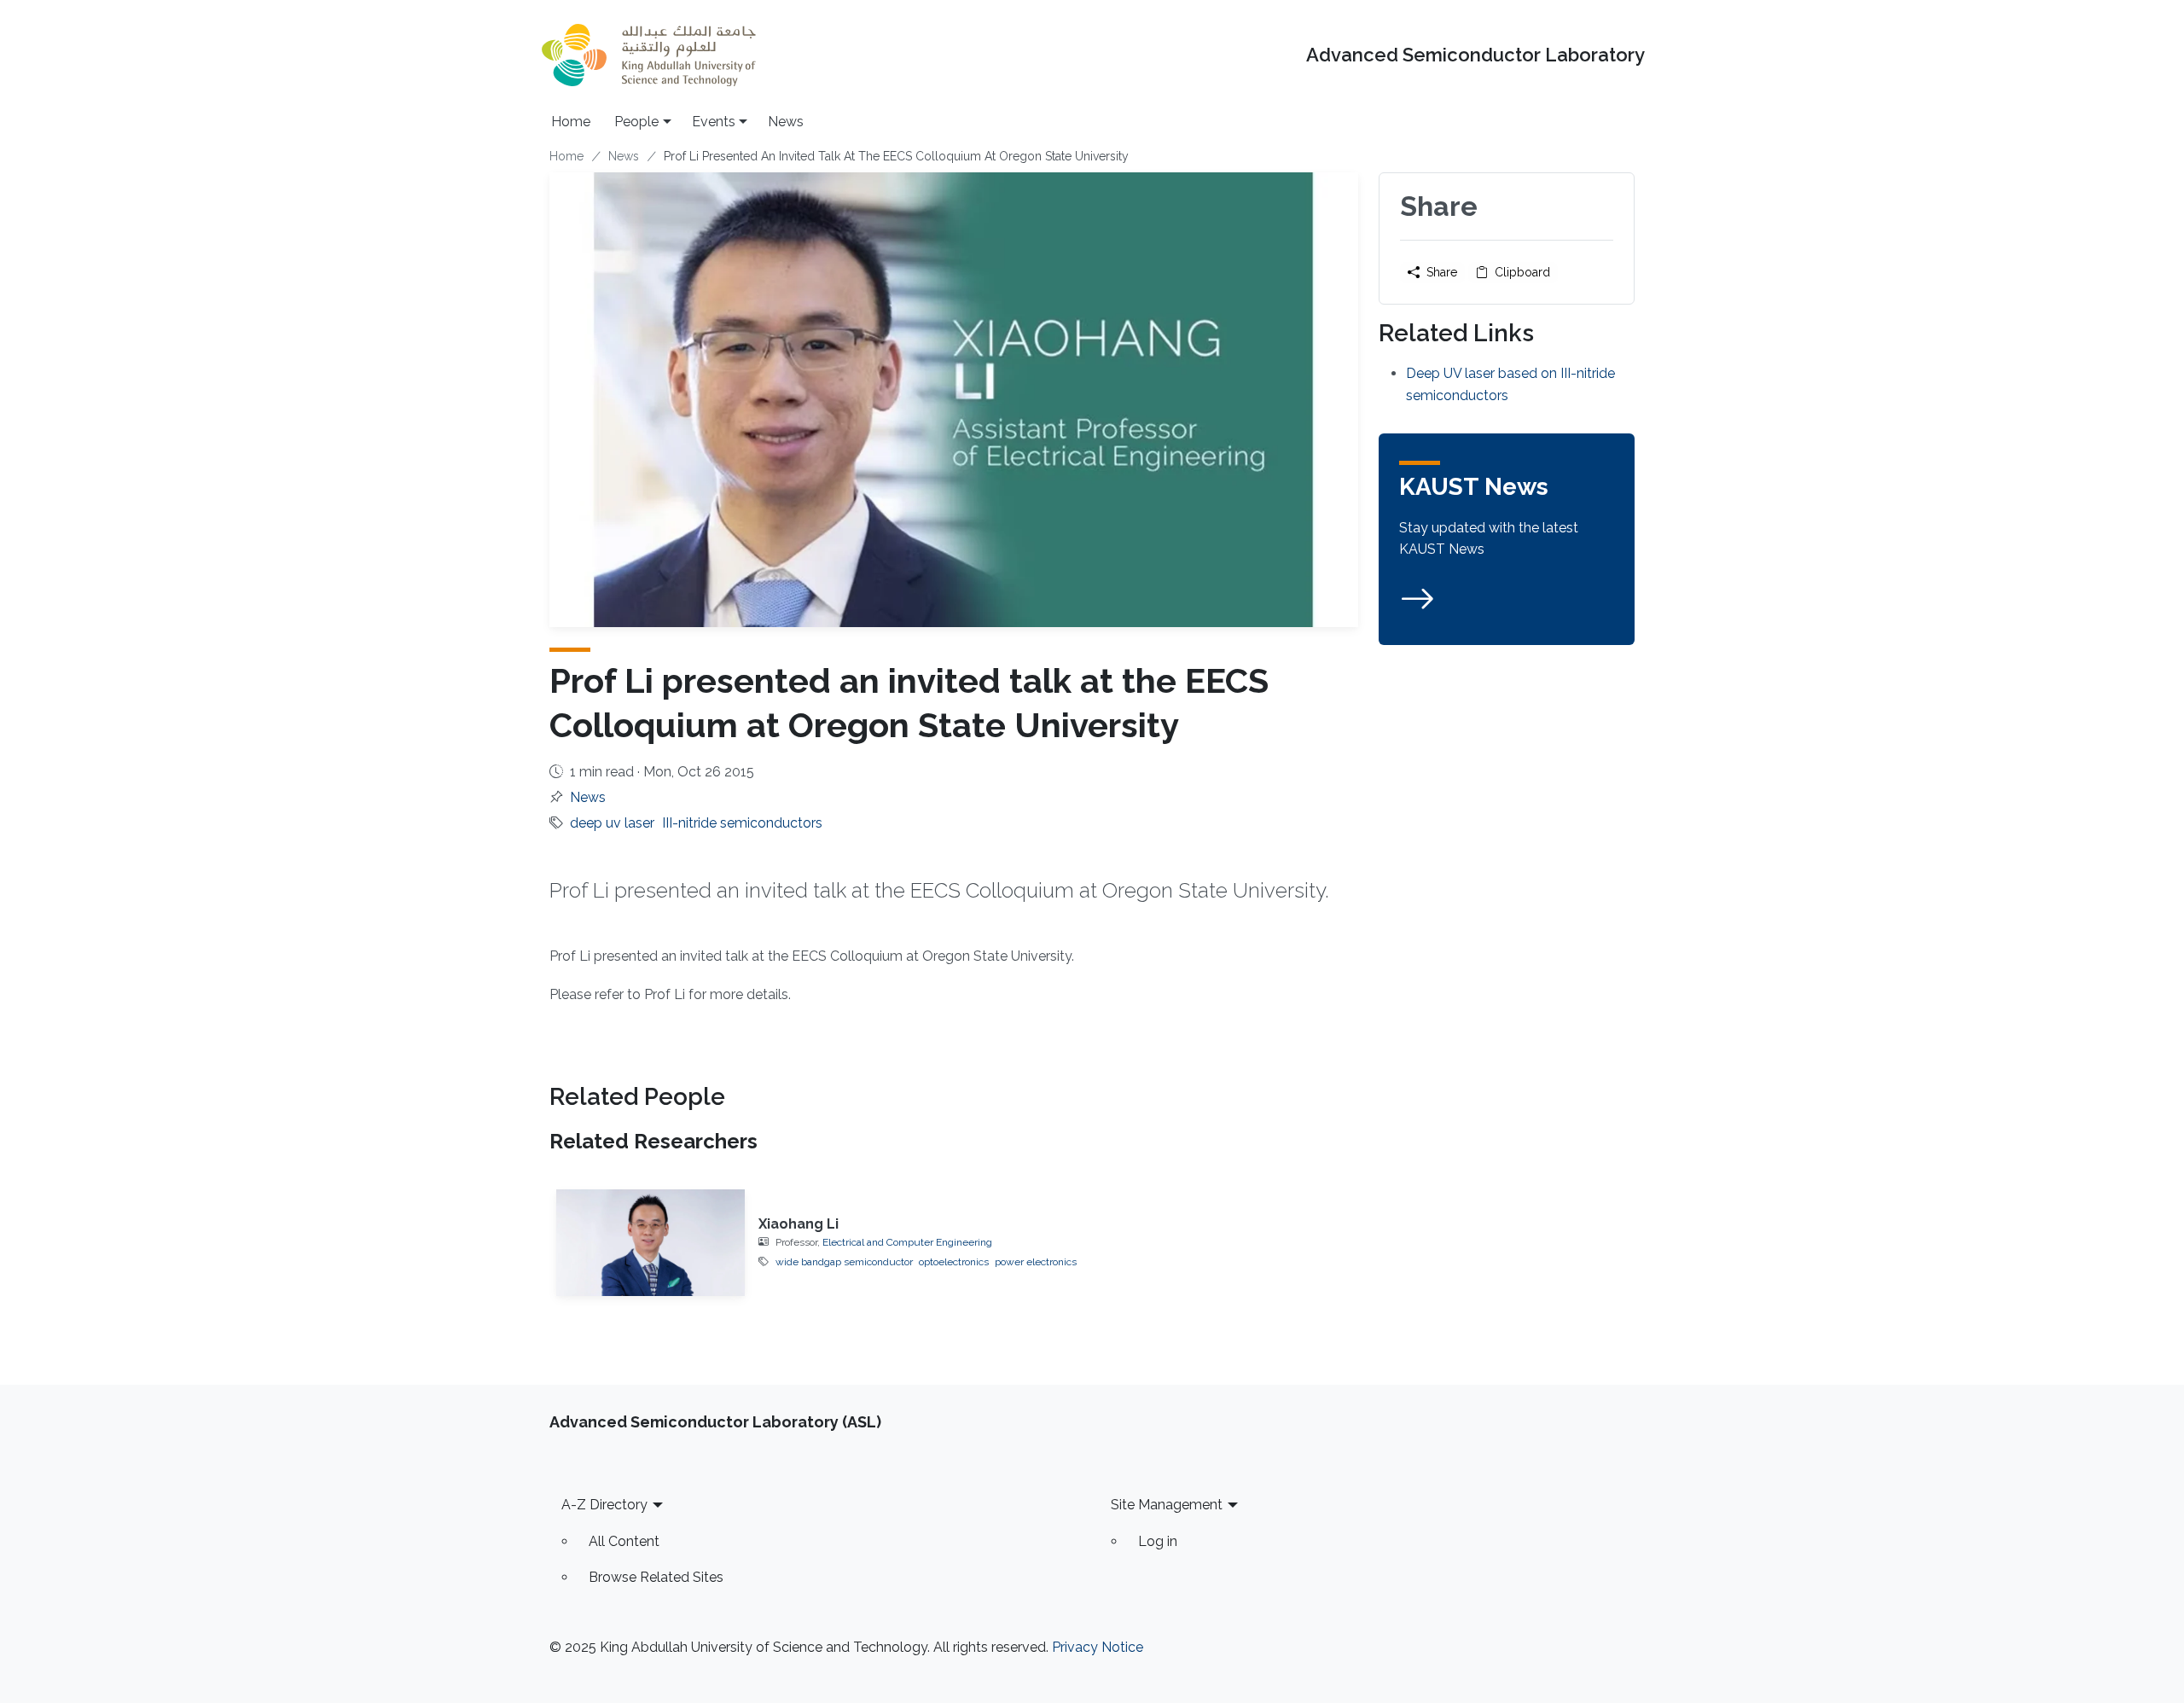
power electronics (1036, 1262)
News (786, 122)
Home (571, 122)
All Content (624, 1541)
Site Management (1167, 1505)
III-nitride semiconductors (742, 823)
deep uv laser (612, 823)
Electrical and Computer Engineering (907, 1242)
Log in (1158, 1541)
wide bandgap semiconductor (844, 1262)
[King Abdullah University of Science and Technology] (648, 55)
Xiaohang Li (799, 1224)
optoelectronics (954, 1262)
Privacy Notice (1098, 1647)
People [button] (636, 122)
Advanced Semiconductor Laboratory (1475, 55)
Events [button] (714, 122)
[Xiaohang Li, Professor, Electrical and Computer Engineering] (651, 1242)
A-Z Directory (604, 1505)
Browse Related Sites (656, 1577)
